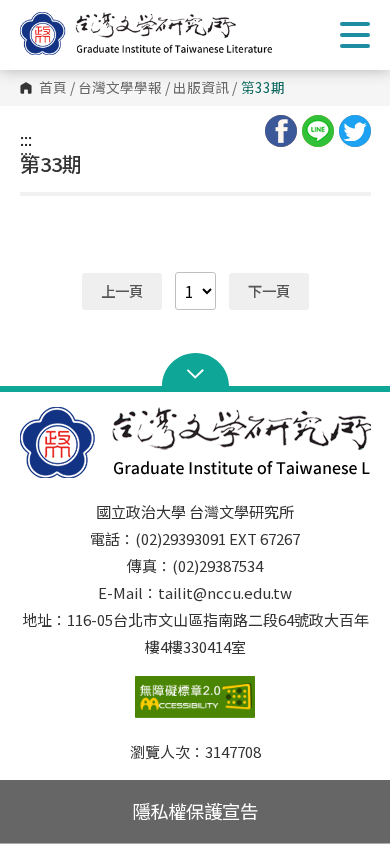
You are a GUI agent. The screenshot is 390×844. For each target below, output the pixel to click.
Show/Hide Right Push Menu (355, 35)
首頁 (53, 88)
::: (26, 139)
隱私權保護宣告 (195, 811)
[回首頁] (165, 33)
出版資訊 (201, 88)
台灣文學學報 (120, 88)
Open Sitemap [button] (195, 372)
